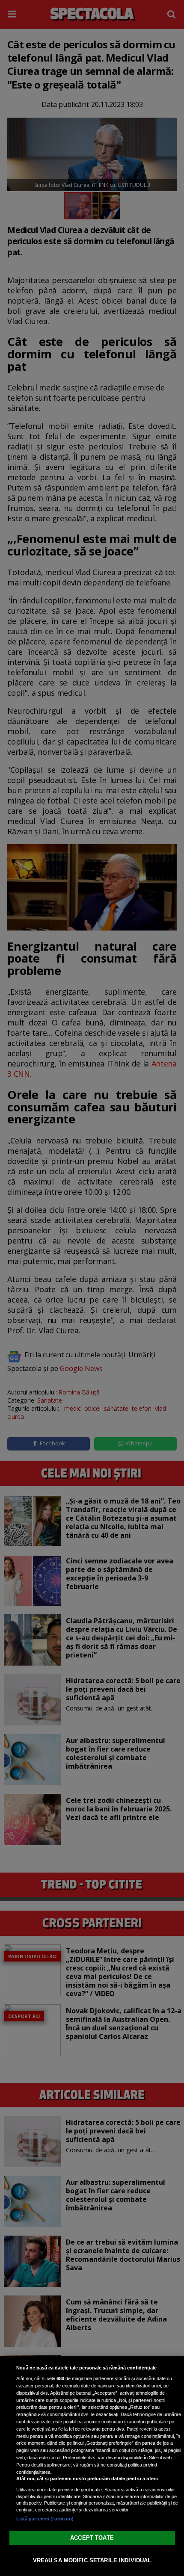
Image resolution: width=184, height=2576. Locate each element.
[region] (92, 2466)
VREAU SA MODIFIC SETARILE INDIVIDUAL (92, 2560)
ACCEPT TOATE (92, 2538)
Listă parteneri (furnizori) (45, 2519)
